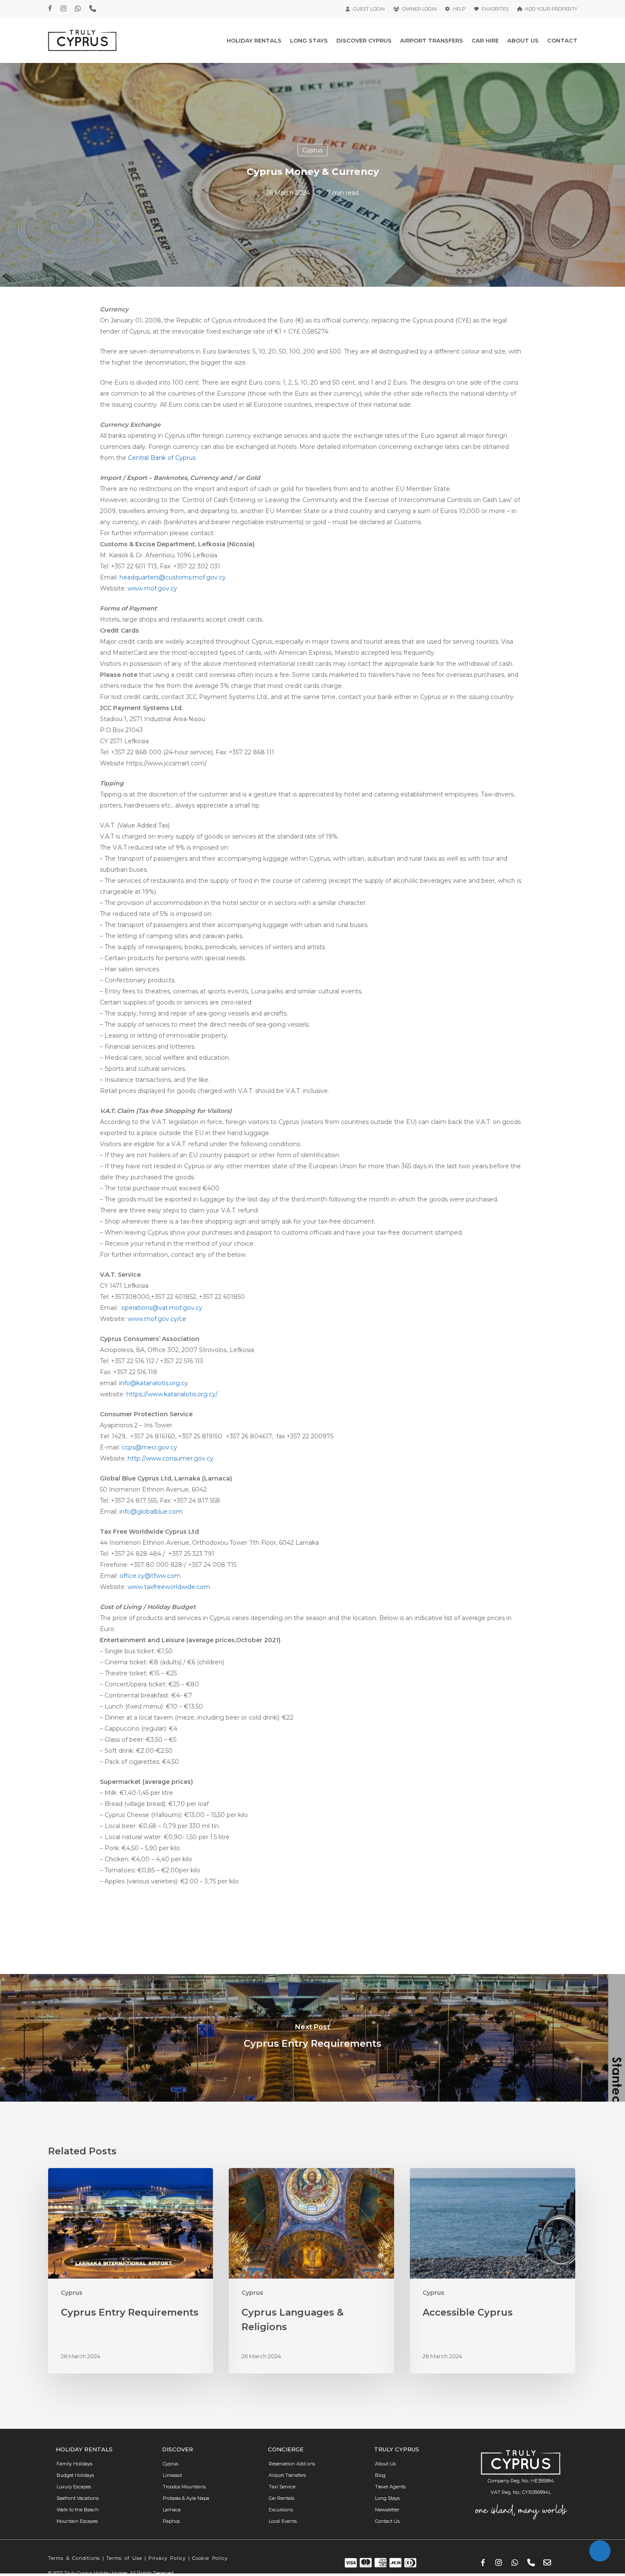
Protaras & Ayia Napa (186, 2498)
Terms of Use (124, 2558)
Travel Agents (390, 2487)
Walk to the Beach (78, 2510)
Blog (380, 2475)
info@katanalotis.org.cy (153, 1383)
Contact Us (387, 2521)
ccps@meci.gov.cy (149, 1447)
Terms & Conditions (74, 2558)
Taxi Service (282, 2487)
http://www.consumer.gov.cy (170, 1458)
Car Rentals (281, 2498)
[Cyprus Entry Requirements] (312, 2038)
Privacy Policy (167, 2558)
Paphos (171, 2521)
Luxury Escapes (74, 2487)
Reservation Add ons (292, 2464)
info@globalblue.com (151, 1512)
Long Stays (387, 2498)
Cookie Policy (210, 2558)
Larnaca (172, 2510)
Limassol (172, 2475)
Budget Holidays (75, 2475)
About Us (385, 2464)
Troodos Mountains (184, 2487)
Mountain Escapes (77, 2521)
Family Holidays (74, 2464)
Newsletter (387, 2510)
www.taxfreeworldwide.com (169, 1587)
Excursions (281, 2510)
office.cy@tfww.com (150, 1576)
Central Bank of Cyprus (162, 458)
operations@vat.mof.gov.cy (162, 1308)
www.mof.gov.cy (152, 588)
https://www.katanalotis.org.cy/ (172, 1394)
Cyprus (312, 150)
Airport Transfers (287, 2475)
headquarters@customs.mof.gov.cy (173, 577)
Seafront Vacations (78, 2498)
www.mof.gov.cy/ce (157, 1319)
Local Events (283, 2521)
